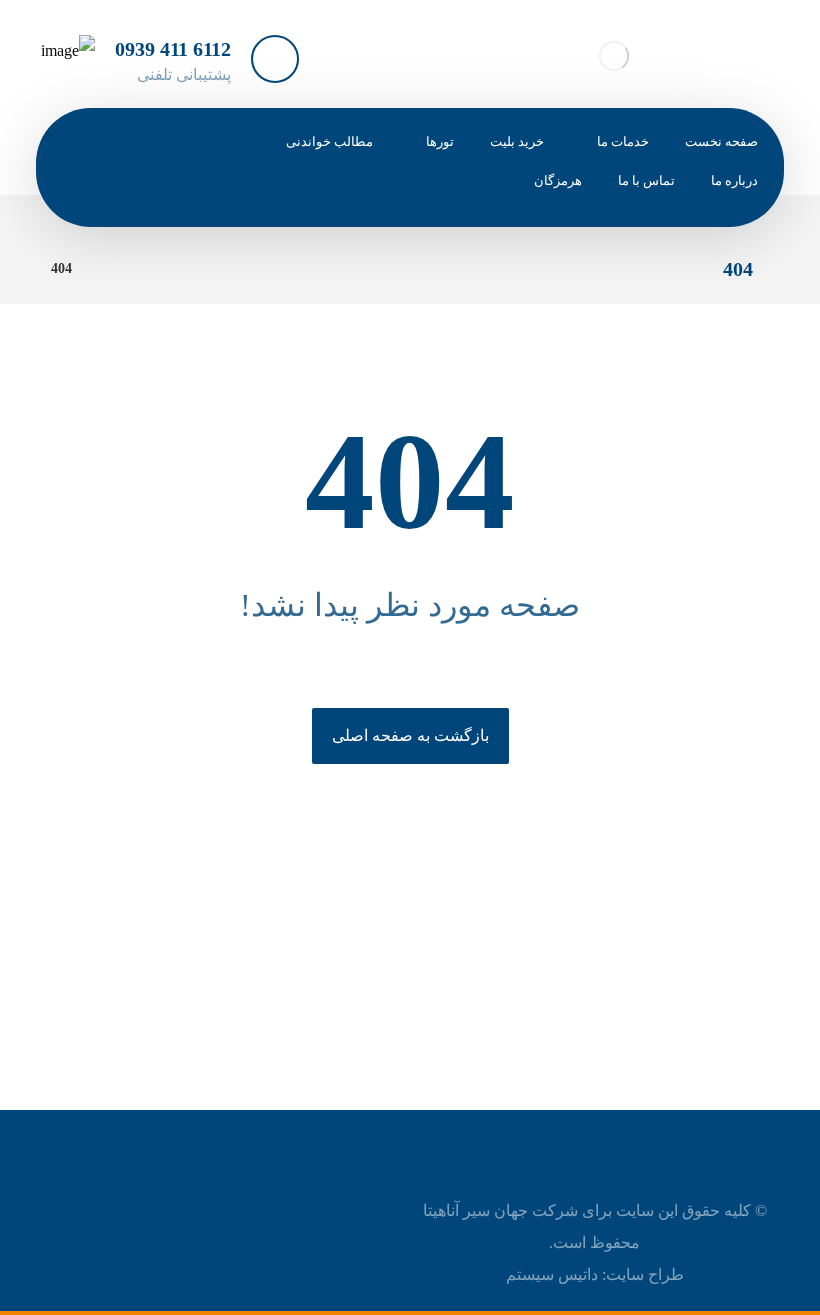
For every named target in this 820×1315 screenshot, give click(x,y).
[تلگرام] (126, 148)
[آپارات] (173, 192)
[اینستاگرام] (79, 148)
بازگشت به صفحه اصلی (410, 735)
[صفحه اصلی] (112, 268)
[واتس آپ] (173, 148)
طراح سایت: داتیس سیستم (595, 1274)
